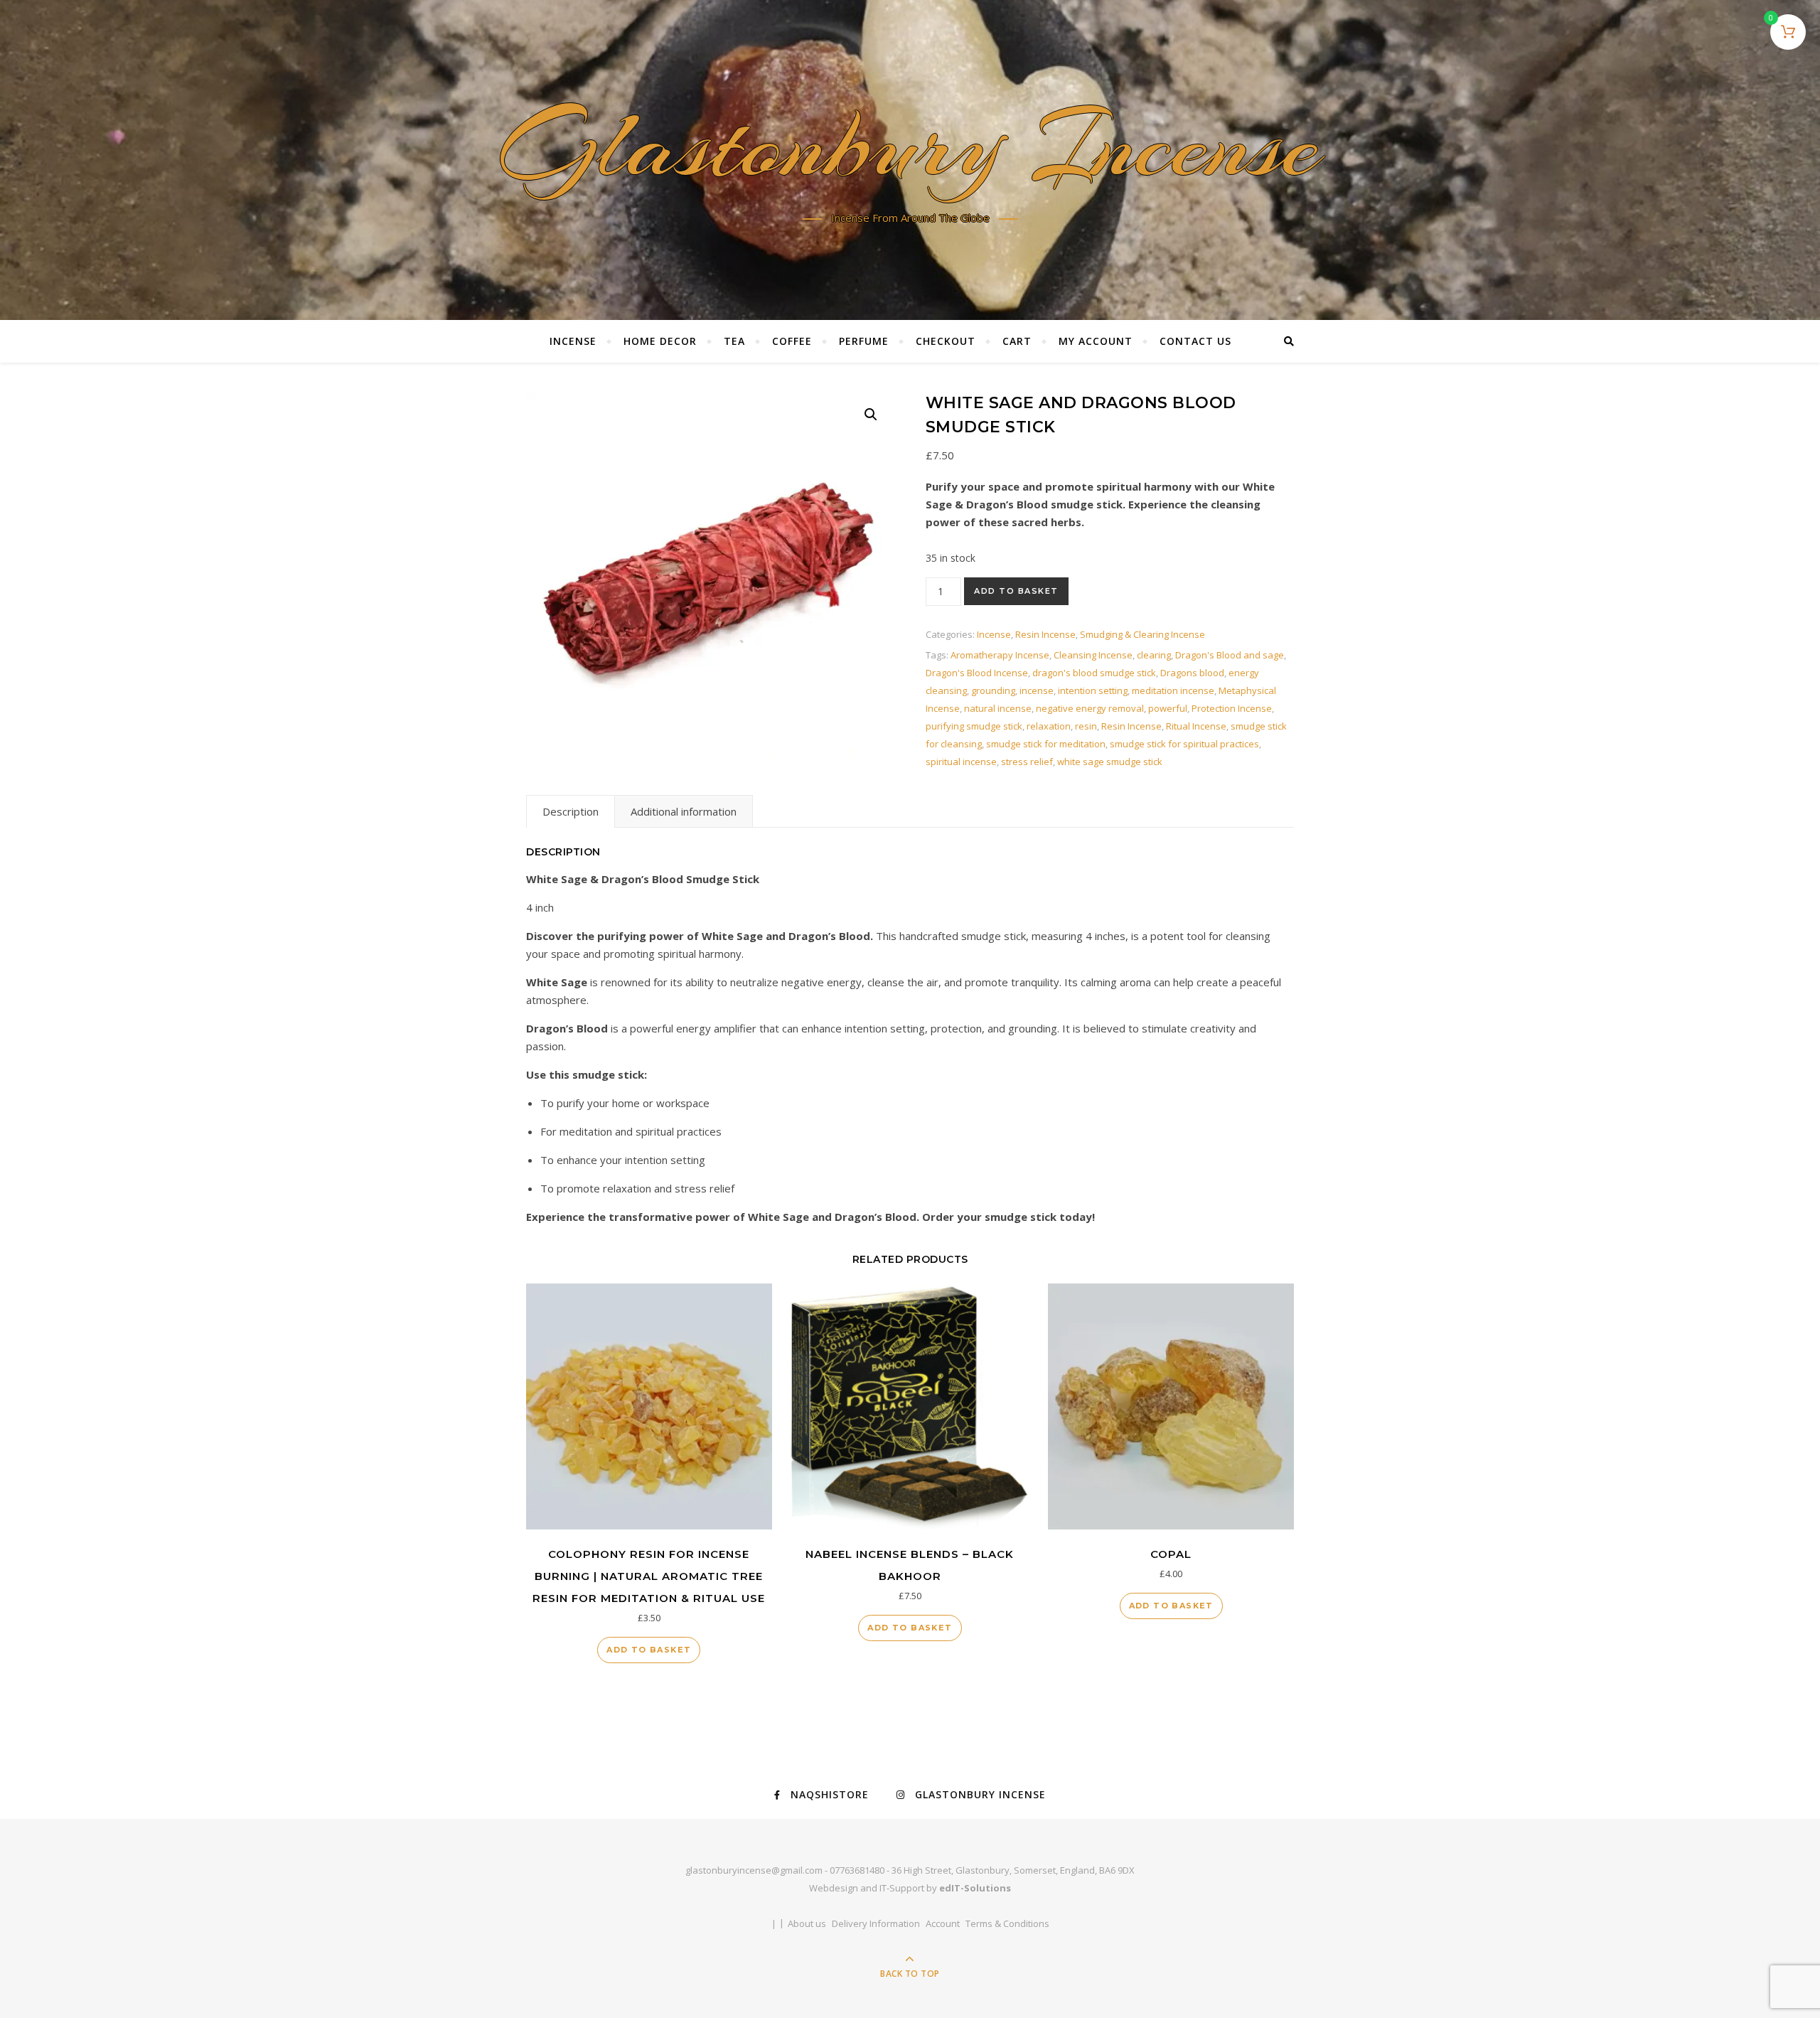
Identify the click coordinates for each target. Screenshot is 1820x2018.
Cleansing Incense (1093, 655)
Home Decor (660, 341)
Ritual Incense (1196, 726)
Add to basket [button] (649, 1650)
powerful (1168, 708)
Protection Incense (1232, 708)
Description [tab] (571, 811)
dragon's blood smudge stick (1094, 673)
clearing (1154, 655)
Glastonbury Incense (910, 150)
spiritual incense (961, 762)
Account (943, 1923)
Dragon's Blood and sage (1230, 655)
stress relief (1027, 762)
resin (1086, 726)
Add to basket (1016, 591)
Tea (734, 341)
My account (1096, 341)
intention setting (1093, 690)
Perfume (864, 341)
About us (807, 1923)
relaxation (1049, 726)
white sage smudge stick (1110, 762)
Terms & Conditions (1007, 1923)
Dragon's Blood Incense (977, 673)
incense (1037, 690)
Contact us (1195, 341)
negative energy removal (1090, 708)
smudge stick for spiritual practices (1184, 744)
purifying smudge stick (974, 726)
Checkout (946, 341)
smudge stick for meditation (1046, 744)
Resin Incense (1045, 634)
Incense (573, 341)
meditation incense (1173, 690)
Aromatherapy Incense (1000, 655)
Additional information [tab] (684, 811)
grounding (993, 690)
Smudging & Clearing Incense (1142, 634)
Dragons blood (1192, 673)
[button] (871, 415)
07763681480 (857, 1870)
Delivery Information (876, 1923)
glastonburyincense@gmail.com (754, 1870)
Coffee (792, 341)
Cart (1017, 341)
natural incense (998, 708)
